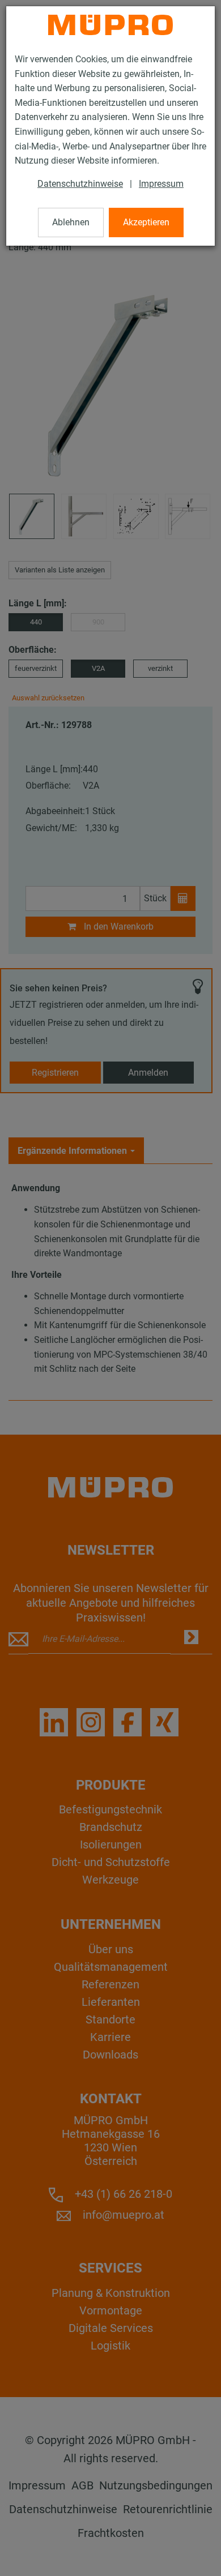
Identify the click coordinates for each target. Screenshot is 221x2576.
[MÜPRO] (110, 25)
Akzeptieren (146, 222)
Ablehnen (71, 222)
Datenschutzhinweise (80, 184)
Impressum (161, 184)
